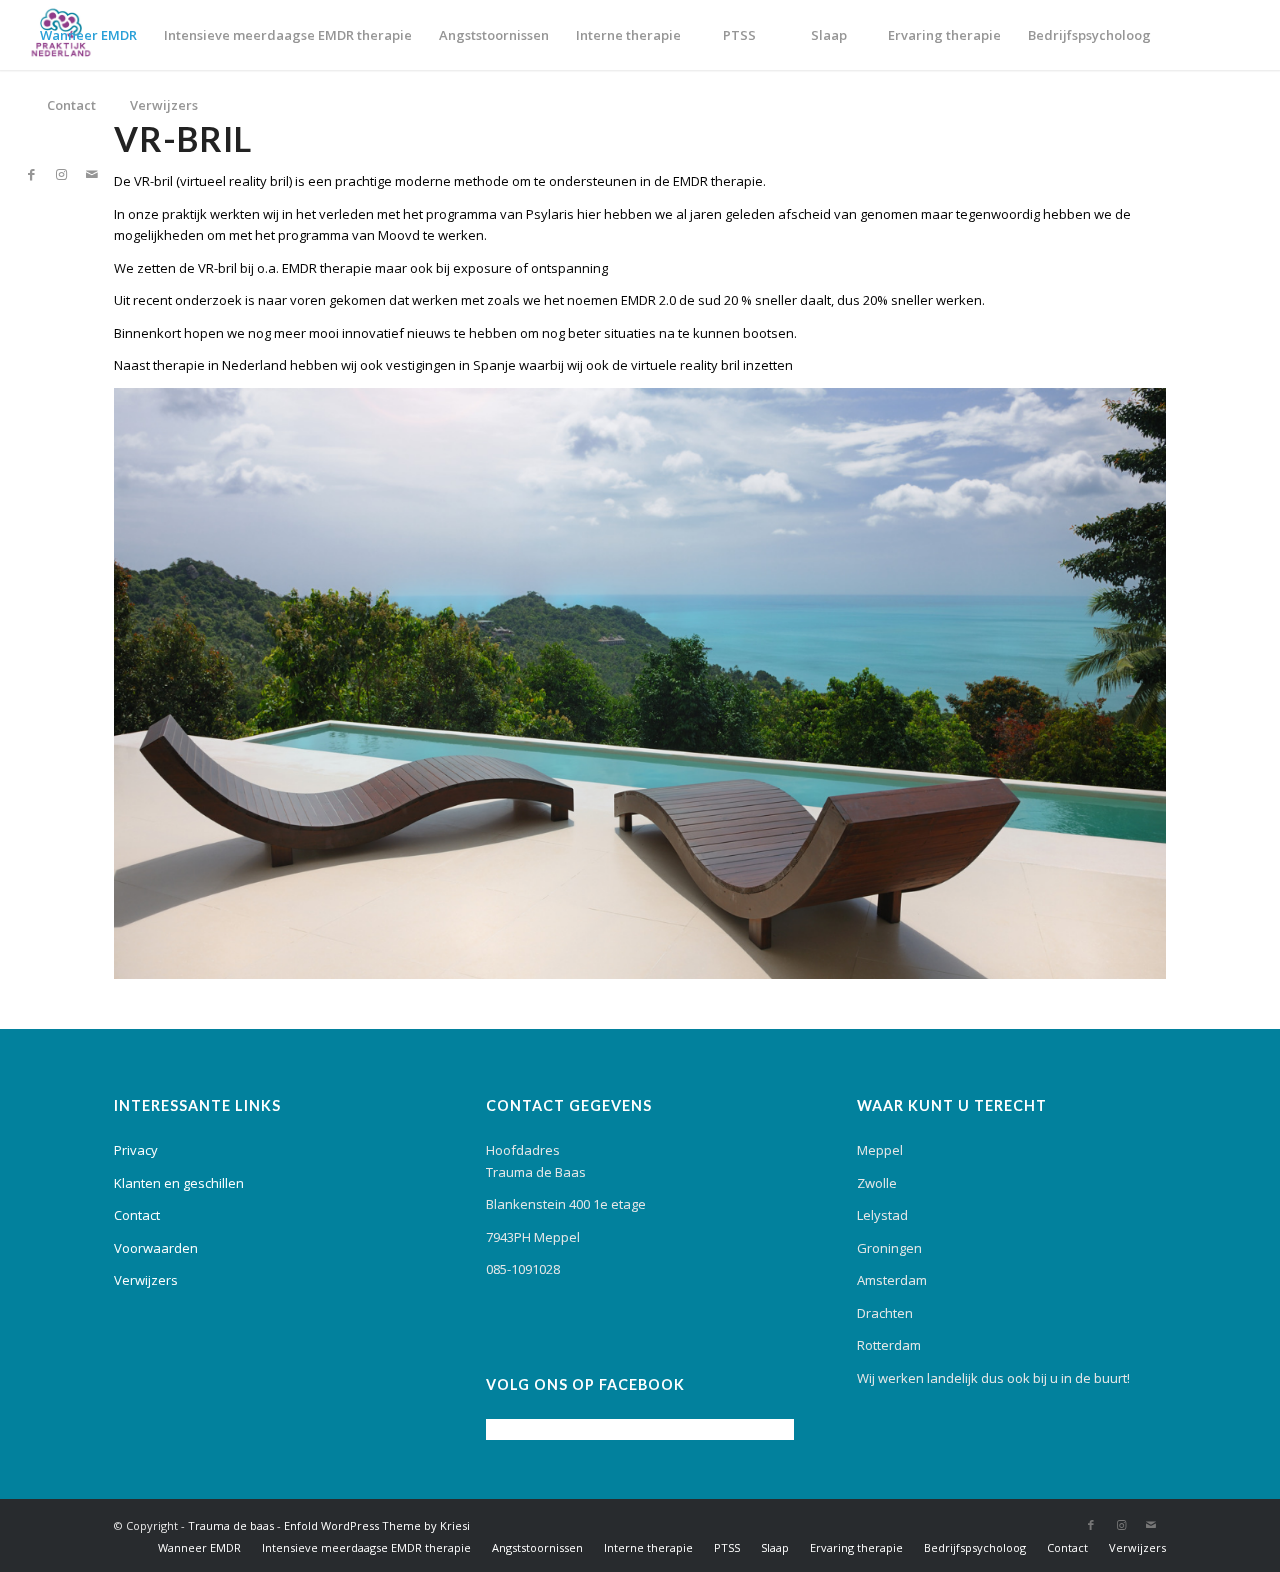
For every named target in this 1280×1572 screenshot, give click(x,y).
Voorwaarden (156, 1248)
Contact (137, 1215)
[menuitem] (88, 35)
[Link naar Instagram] (62, 174)
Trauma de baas (231, 1525)
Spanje (494, 365)
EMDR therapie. (719, 181)
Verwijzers (146, 1280)
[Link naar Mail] (92, 174)
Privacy (136, 1150)
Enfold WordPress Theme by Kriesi (377, 1525)
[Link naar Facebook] (32, 174)
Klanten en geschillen (179, 1183)
